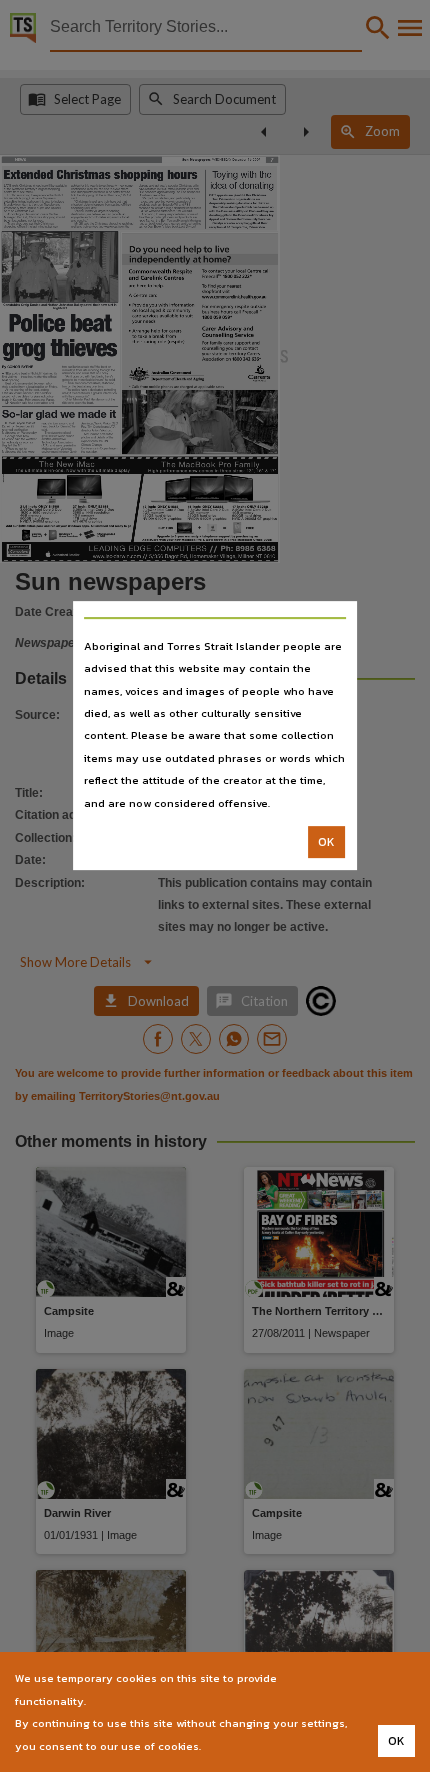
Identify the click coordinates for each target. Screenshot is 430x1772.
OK (326, 842)
